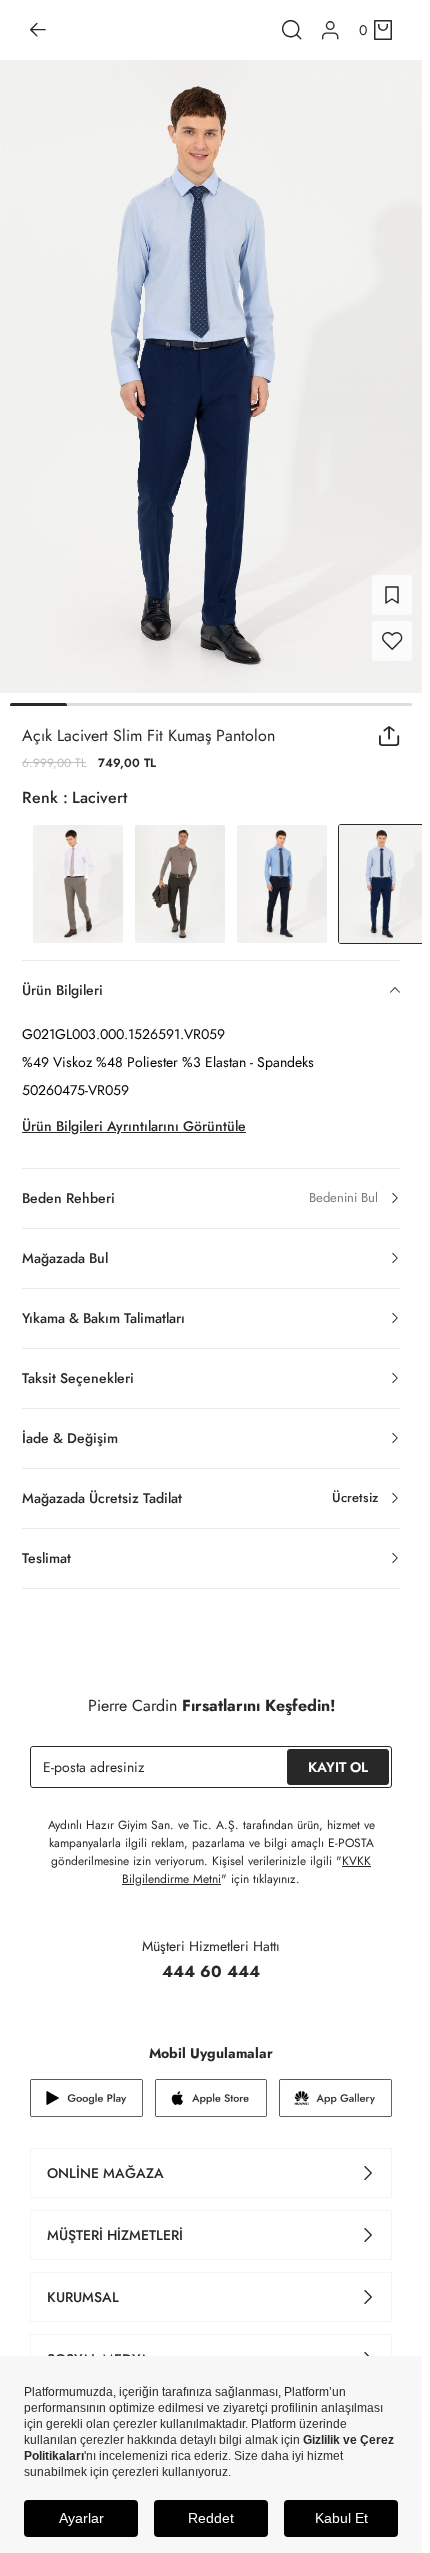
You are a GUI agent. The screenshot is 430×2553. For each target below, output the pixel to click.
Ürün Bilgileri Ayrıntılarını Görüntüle (134, 1126)
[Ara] (292, 30)
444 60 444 (211, 1971)
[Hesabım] (330, 30)
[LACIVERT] (282, 884)
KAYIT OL (338, 1767)
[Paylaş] (389, 736)
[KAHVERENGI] (78, 884)
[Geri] (38, 30)
